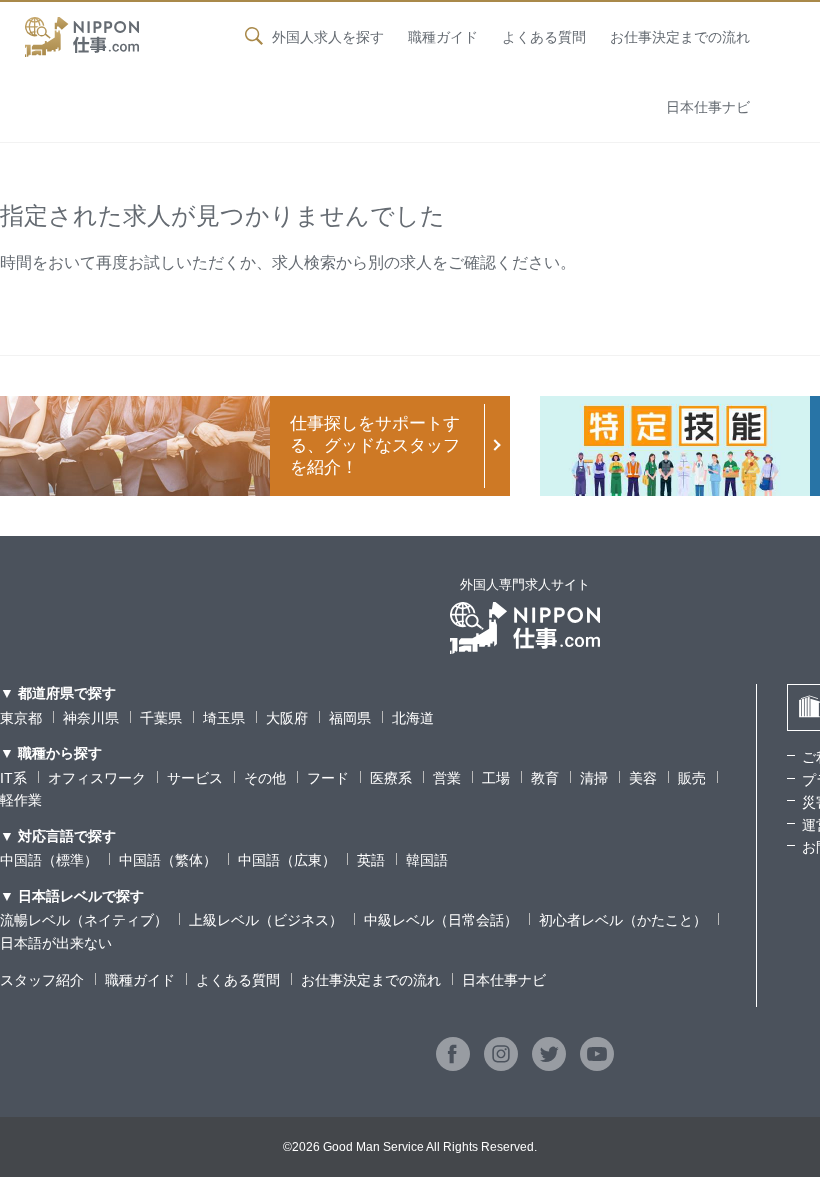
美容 (643, 778)
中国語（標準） (49, 860)
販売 (692, 778)
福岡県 (350, 718)
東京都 (21, 718)
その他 (265, 778)
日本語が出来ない (56, 943)
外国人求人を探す (328, 37)
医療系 (391, 778)
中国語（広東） (287, 860)
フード (328, 778)
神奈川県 (91, 718)
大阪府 (287, 718)
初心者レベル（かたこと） (623, 920)
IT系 (13, 778)
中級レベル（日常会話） (441, 920)
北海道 (413, 718)
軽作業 (21, 800)
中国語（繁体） (168, 860)
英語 (371, 860)
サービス (195, 778)
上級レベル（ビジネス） (266, 920)
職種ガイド (443, 37)
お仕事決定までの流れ (680, 37)
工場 (496, 778)
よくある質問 (544, 37)
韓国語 (427, 860)
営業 (447, 778)
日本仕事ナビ (708, 107)
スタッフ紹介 (42, 980)
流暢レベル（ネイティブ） (84, 920)
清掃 (594, 778)
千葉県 (161, 718)
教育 (545, 778)
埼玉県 (224, 718)
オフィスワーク (97, 778)
